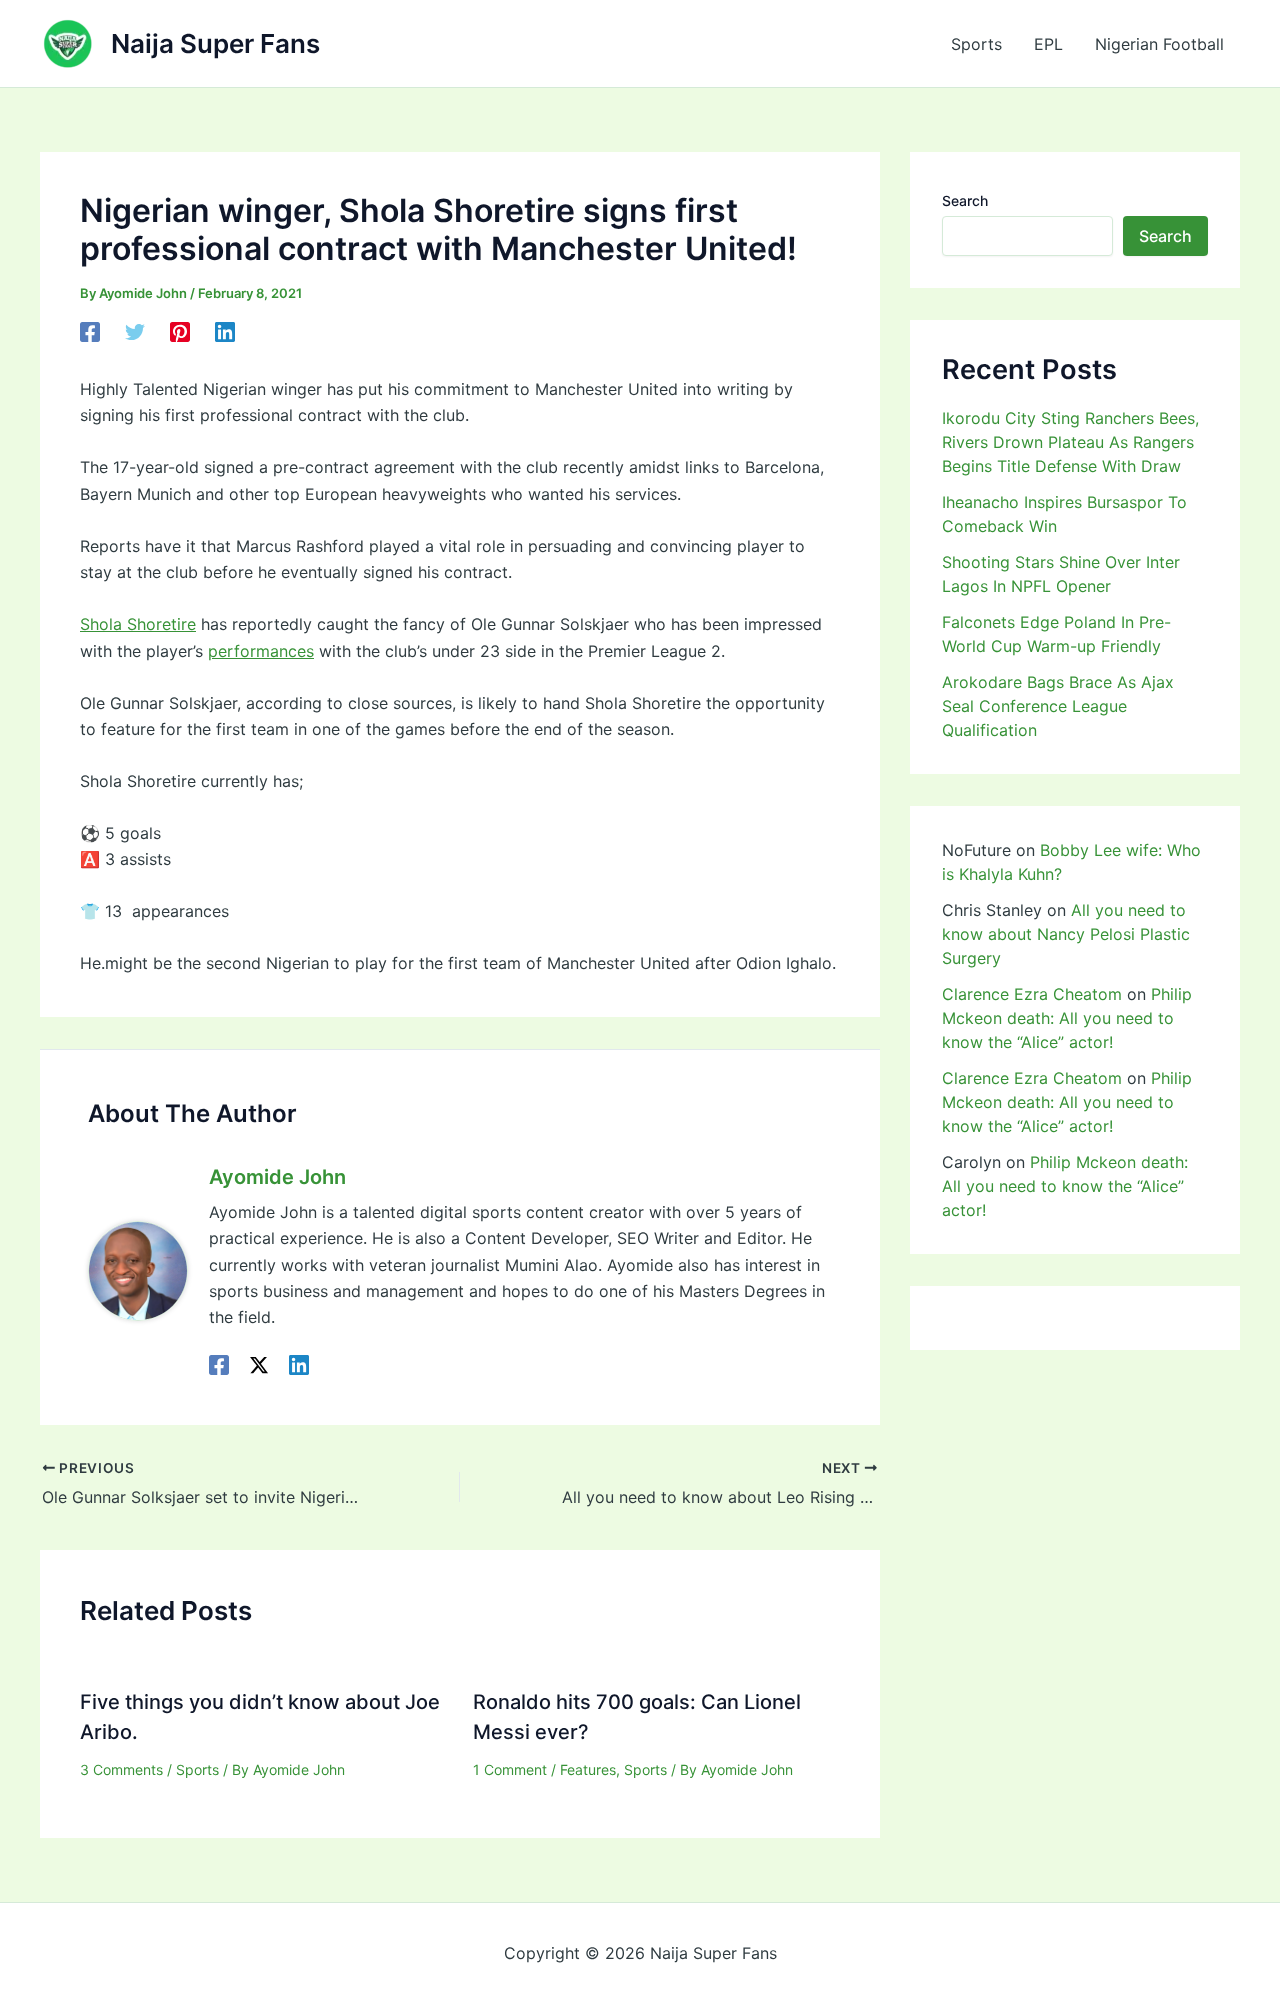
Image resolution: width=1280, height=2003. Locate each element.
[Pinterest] (180, 332)
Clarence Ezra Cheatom (1032, 994)
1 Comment (510, 1769)
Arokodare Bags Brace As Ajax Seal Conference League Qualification (1058, 706)
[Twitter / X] (259, 1365)
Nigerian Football (1159, 44)
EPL (1048, 44)
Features (588, 1769)
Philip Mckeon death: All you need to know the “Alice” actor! (1067, 1018)
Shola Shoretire (138, 624)
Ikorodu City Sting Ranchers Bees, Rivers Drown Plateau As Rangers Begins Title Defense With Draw (1070, 442)
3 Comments (121, 1769)
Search (965, 200)
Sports (976, 44)
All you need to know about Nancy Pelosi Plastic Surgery (1066, 934)
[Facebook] (90, 332)
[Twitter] (135, 332)
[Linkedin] (225, 332)
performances (261, 651)
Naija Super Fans (215, 43)
